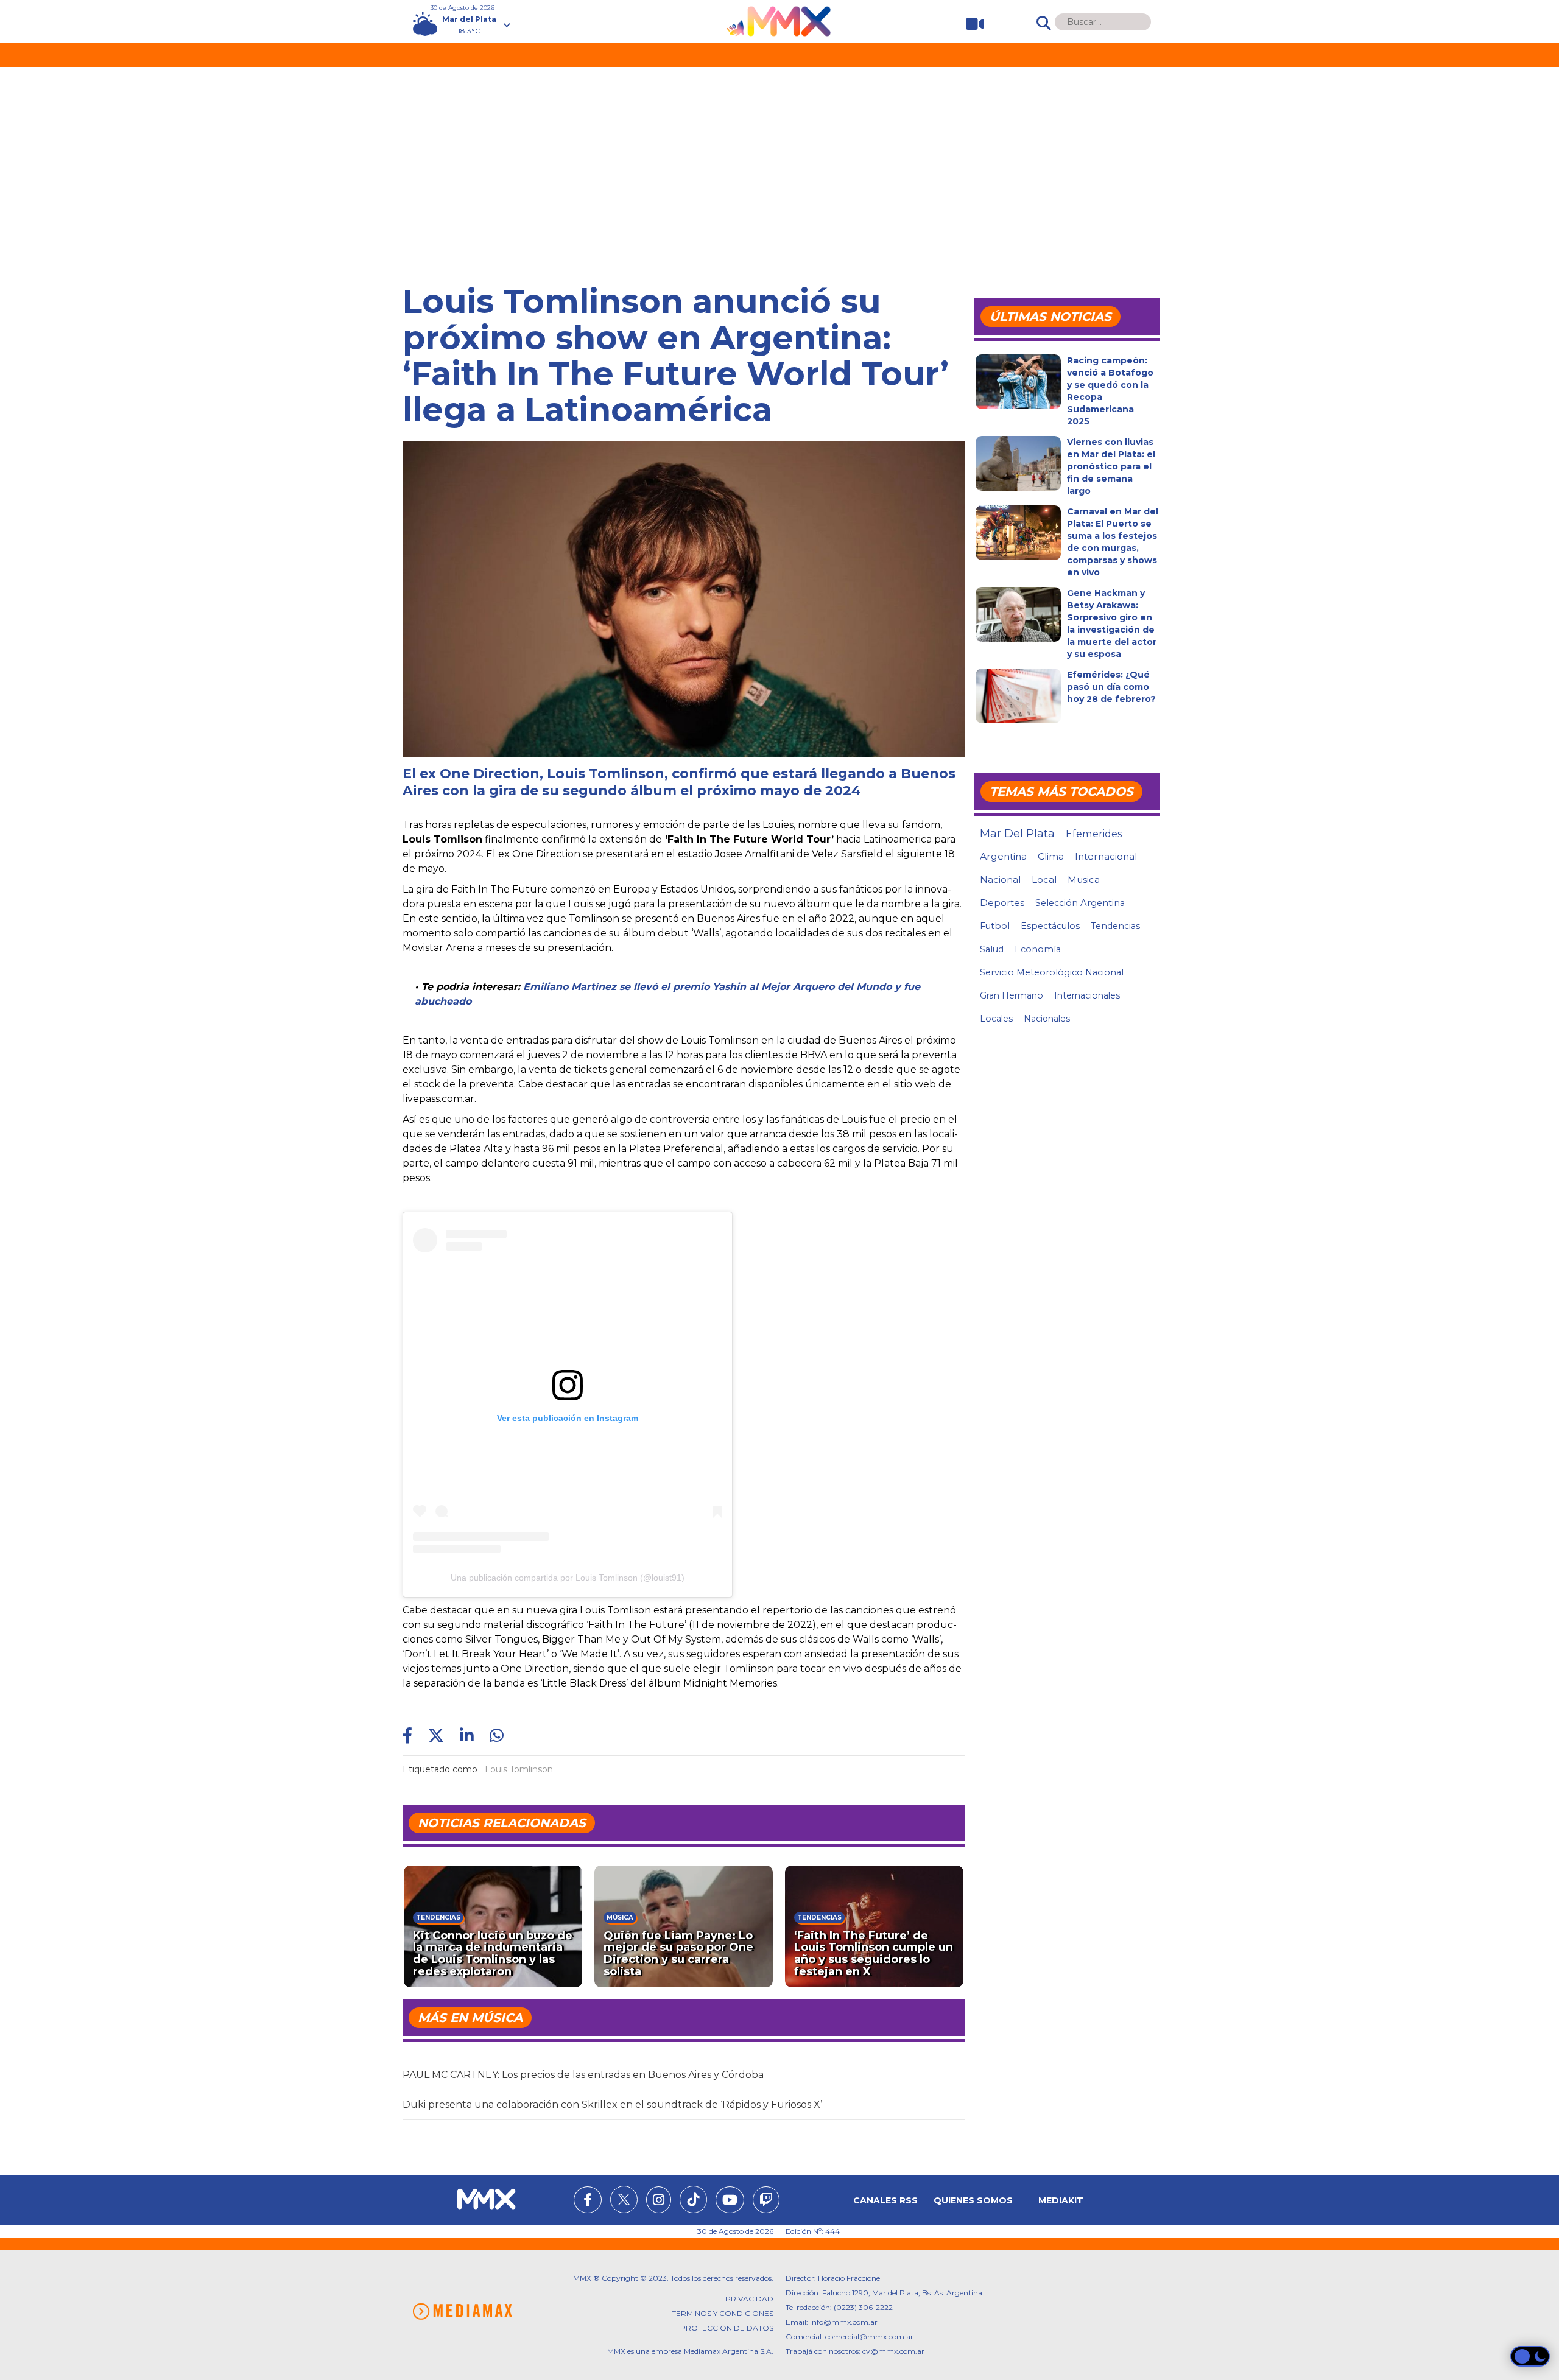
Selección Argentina (1080, 903)
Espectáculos (1050, 926)
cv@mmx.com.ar (893, 2351)
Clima (1051, 856)
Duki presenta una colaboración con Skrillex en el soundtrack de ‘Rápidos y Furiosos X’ (612, 2104)
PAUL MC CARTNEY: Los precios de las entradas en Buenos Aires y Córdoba (583, 2075)
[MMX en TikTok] (693, 2199)
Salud (992, 949)
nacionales (1047, 1019)
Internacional (1106, 856)
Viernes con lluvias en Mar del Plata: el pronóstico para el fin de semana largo (1111, 466)
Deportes (1002, 903)
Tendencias (1115, 926)
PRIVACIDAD (749, 2299)
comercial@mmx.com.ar (869, 2336)
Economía (1038, 949)
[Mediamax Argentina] (462, 2312)
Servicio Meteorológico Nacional (1052, 972)
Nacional (1000, 879)
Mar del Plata (1017, 834)
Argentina (1003, 856)
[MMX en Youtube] (730, 2202)
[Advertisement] (779, 158)
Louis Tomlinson (519, 1769)
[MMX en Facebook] (588, 2202)
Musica (1084, 880)
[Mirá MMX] (970, 24)
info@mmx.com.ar (844, 2322)
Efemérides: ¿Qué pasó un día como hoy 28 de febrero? (1111, 687)
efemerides (1094, 834)
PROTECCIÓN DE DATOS (727, 2328)
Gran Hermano (1012, 995)
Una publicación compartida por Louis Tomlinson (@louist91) (568, 1578)
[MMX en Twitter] (624, 2199)
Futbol (995, 926)
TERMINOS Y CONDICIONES (723, 2313)
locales (996, 1019)
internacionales (1087, 995)
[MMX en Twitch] (766, 2202)
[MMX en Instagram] (659, 2202)
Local (1044, 879)
